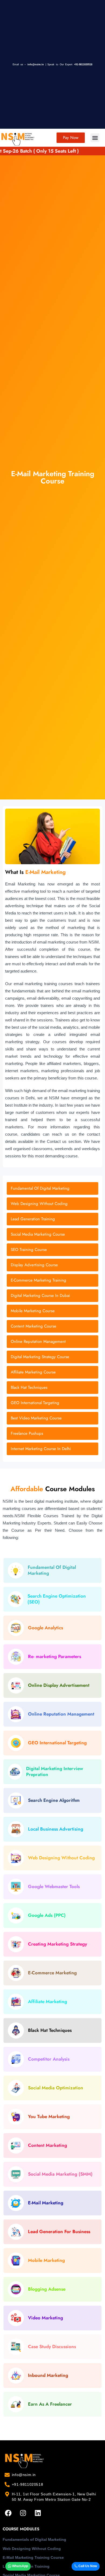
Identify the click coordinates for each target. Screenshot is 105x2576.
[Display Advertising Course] (52, 1265)
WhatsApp (20, 2566)
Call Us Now (87, 2566)
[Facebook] (8, 2513)
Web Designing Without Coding (32, 2549)
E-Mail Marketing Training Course (33, 2557)
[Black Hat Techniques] (52, 1388)
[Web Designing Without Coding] (52, 1204)
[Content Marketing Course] (52, 1326)
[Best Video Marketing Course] (52, 1418)
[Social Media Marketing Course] (52, 1234)
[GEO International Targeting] (52, 1403)
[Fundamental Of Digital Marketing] (52, 1188)
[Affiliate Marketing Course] (52, 1372)
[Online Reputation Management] (52, 1342)
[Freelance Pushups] (52, 1434)
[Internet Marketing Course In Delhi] (52, 1449)
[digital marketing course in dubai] (52, 1296)
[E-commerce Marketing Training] (52, 1280)
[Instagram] (23, 2513)
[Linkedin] (38, 2513)
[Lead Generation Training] (52, 1219)
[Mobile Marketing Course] (52, 1311)
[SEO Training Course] (52, 1250)
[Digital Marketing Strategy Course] (52, 1357)
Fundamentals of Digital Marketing (34, 2539)
